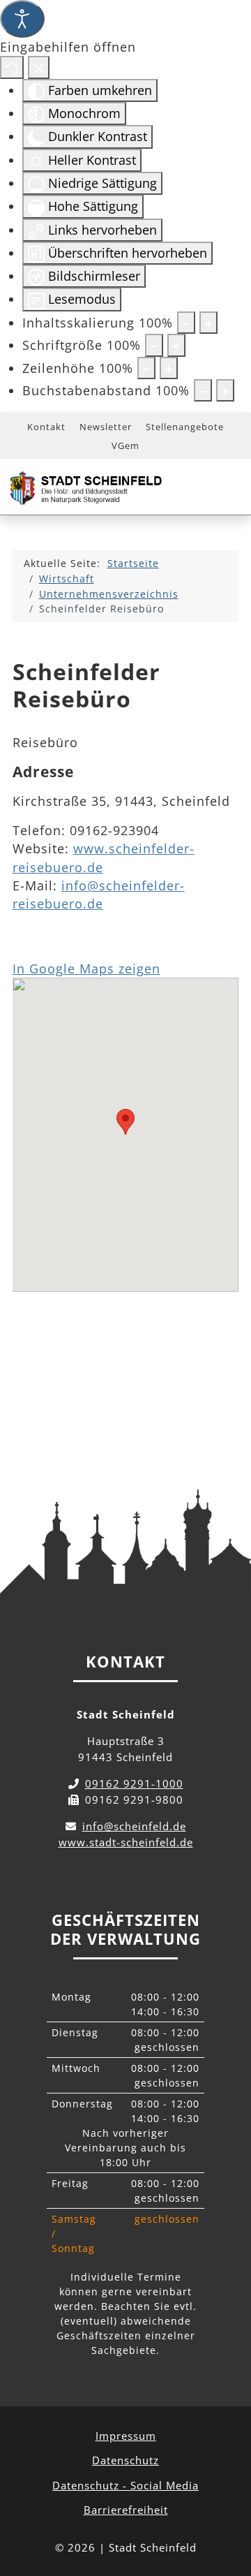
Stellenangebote (185, 427)
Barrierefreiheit (126, 2510)
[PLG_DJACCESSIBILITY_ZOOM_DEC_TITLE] (186, 323)
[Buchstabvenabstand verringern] (203, 390)
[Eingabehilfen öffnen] (22, 19)
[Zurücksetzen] (12, 67)
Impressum (126, 2436)
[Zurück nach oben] (227, 2503)
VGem (125, 446)
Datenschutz (125, 2460)
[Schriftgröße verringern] (154, 345)
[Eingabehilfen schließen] (39, 67)
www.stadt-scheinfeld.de (126, 1842)
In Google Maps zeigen (86, 969)
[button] (125, 1122)
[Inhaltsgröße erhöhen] (208, 323)
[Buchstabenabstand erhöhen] (225, 390)
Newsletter (106, 427)
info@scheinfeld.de (134, 1826)
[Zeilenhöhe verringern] (146, 368)
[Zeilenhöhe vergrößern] (169, 368)
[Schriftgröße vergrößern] (176, 345)
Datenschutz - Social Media (125, 2485)
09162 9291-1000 (134, 1783)
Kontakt (46, 427)
